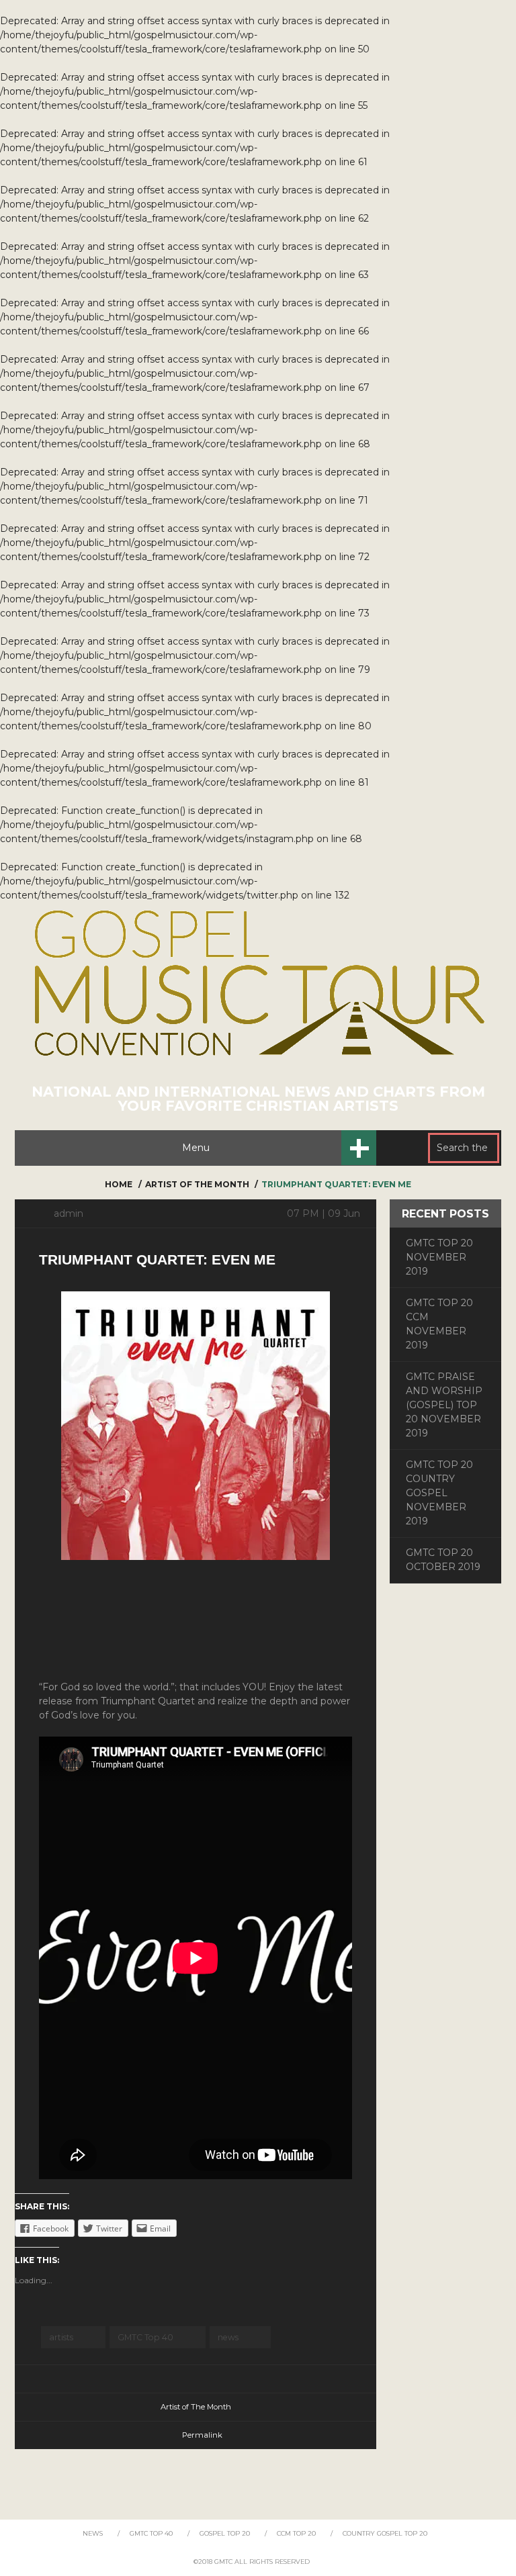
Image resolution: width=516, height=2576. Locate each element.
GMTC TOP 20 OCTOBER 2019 (443, 1560)
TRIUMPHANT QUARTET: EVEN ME (157, 1259)
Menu (196, 1148)
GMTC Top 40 (145, 2337)
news (228, 2337)
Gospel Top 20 (225, 2533)
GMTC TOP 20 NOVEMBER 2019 (439, 1257)
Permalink (202, 2435)
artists (61, 2337)
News (93, 2533)
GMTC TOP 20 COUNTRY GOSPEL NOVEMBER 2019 (439, 1493)
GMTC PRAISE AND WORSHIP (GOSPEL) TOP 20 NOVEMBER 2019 (444, 1405)
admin (69, 1213)
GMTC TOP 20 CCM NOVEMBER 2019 (439, 1324)
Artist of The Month (197, 1184)
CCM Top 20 (296, 2533)
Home (119, 1184)
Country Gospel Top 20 (385, 2533)
